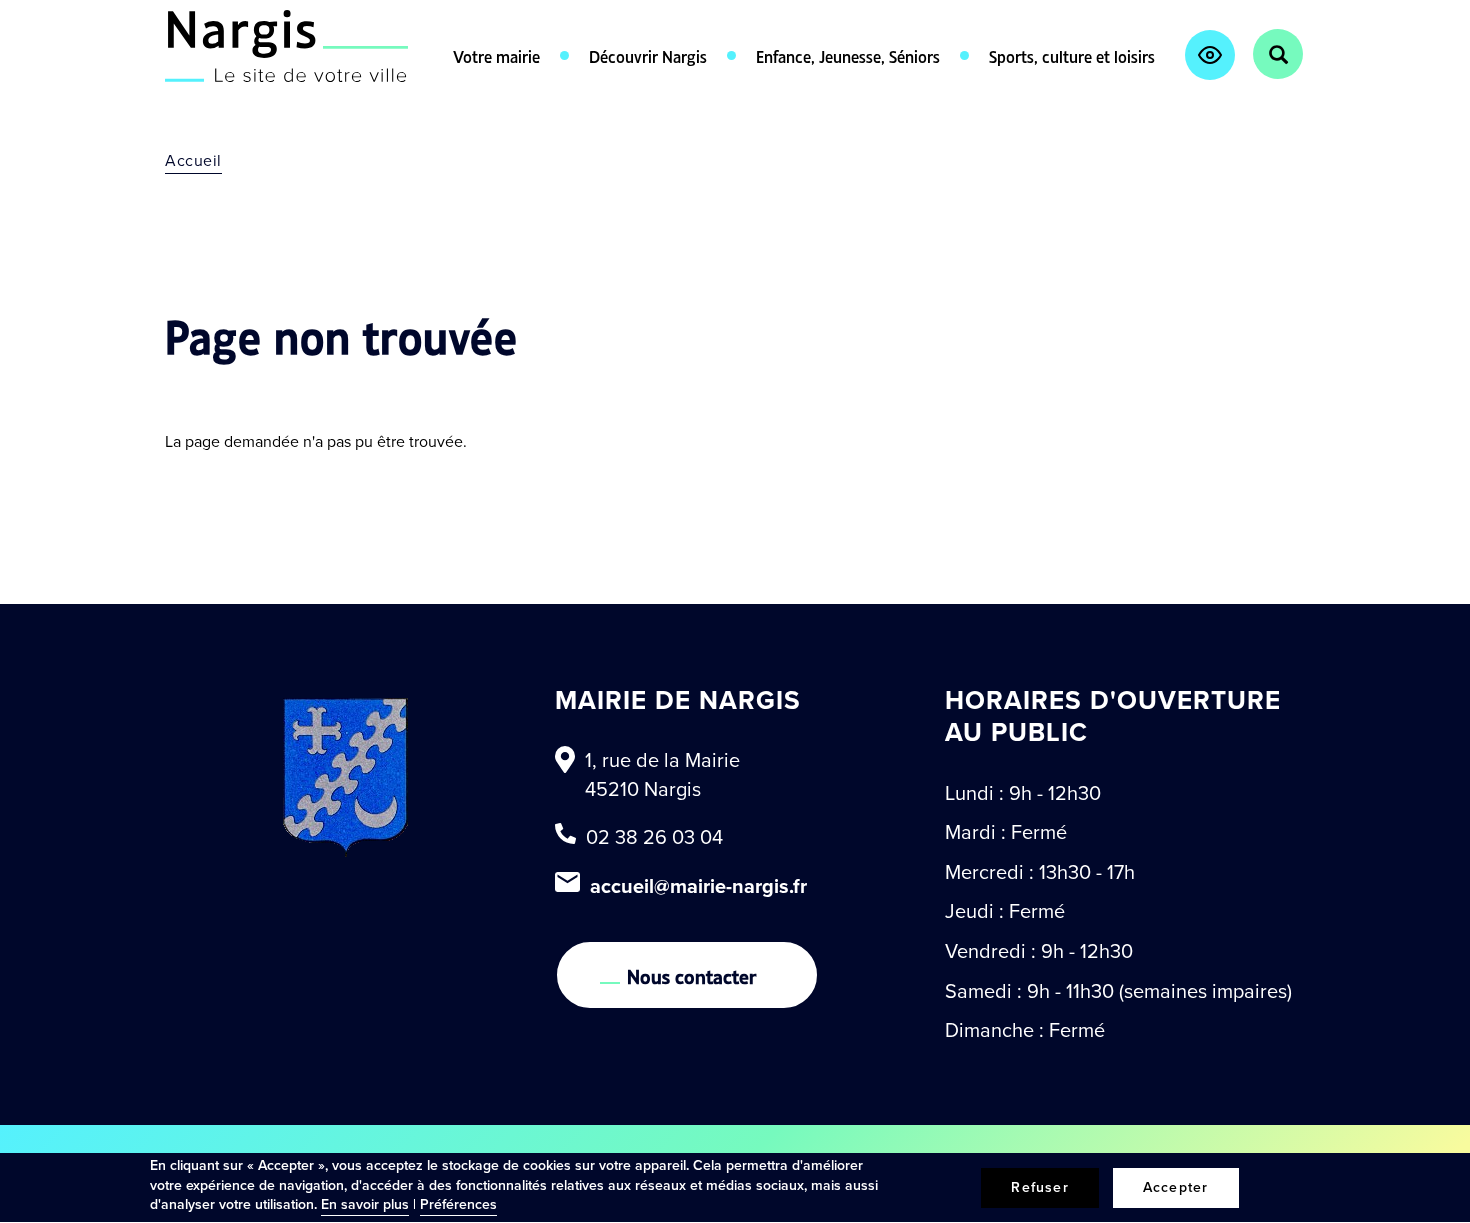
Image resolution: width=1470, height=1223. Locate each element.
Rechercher (1278, 54)
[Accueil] (286, 46)
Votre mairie (496, 55)
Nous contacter (692, 975)
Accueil (193, 161)
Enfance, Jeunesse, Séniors (848, 55)
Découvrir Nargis (648, 55)
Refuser (1039, 1187)
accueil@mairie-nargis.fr (698, 886)
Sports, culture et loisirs (1072, 55)
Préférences (458, 1204)
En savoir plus (365, 1204)
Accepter (1176, 1187)
